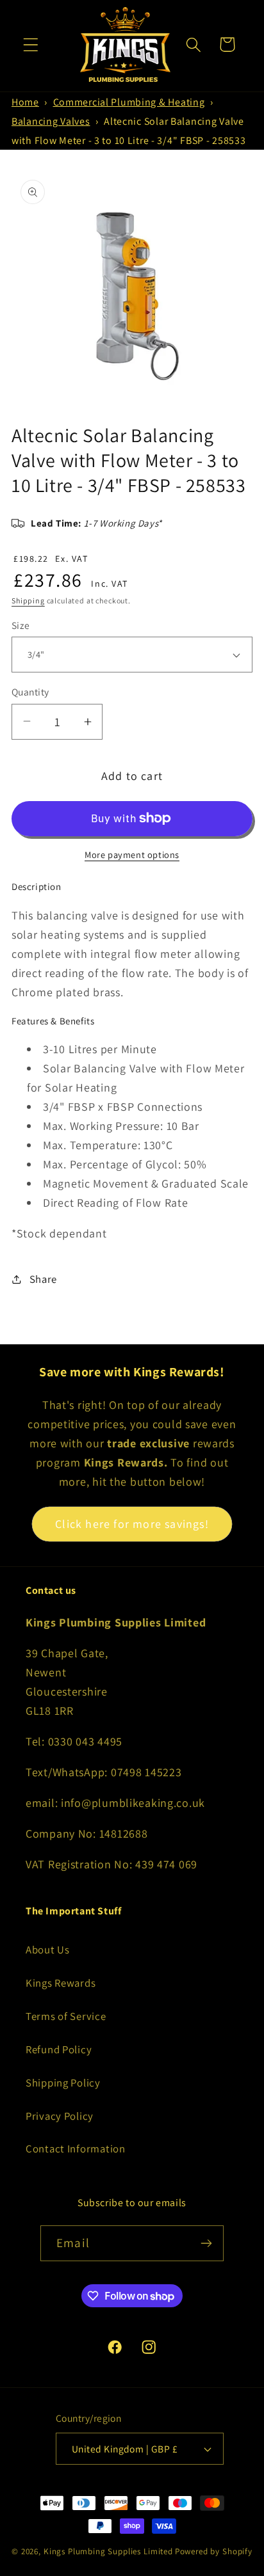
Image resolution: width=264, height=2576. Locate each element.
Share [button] (43, 1279)
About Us (48, 1950)
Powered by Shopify (214, 2551)
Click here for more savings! (132, 1524)
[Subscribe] (206, 2243)
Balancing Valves (51, 121)
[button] (31, 44)
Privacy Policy (60, 2116)
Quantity (30, 692)
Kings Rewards (61, 1983)
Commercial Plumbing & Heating (129, 102)
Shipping (28, 600)
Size (21, 625)
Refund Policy (59, 2049)
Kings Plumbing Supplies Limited (108, 2551)
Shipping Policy (63, 2083)
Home (25, 102)
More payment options (132, 855)
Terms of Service (66, 2016)
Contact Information (76, 2149)
